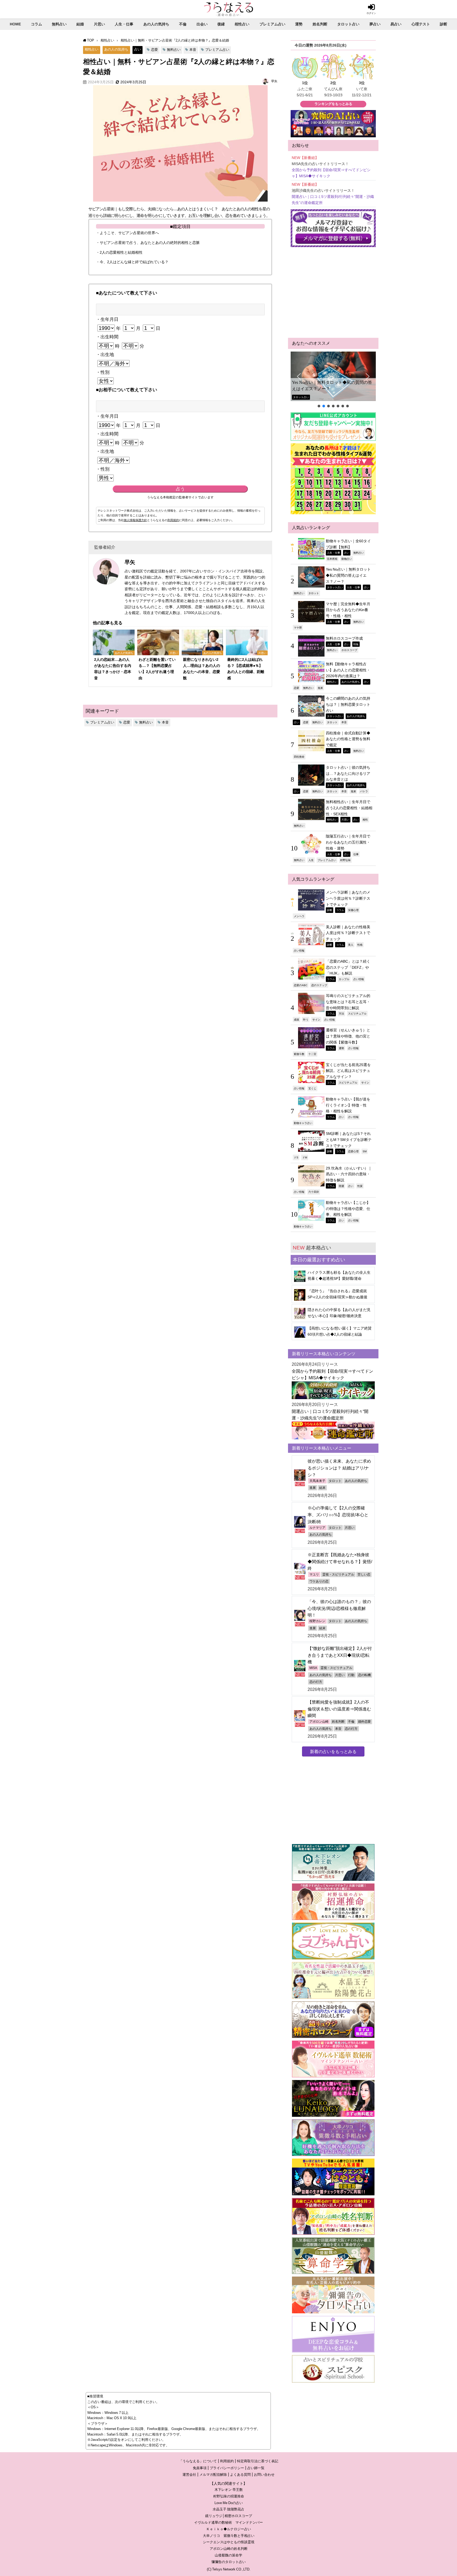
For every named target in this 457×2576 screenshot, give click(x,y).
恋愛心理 (353, 1151)
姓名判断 (320, 24)
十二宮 (312, 1054)
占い (138, 49)
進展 (320, 688)
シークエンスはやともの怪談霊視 (229, 2542)
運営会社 (189, 2475)
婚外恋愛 (364, 1722)
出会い (202, 24)
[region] (333, 380)
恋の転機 (364, 1675)
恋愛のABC (301, 985)
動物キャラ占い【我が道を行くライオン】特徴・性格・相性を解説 (348, 1105)
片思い (99, 24)
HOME (15, 24)
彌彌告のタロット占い (229, 2562)
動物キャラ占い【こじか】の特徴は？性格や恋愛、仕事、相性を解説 (348, 1209)
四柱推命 (299, 757)
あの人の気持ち (156, 24)
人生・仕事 (124, 24)
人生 (311, 860)
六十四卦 (314, 1192)
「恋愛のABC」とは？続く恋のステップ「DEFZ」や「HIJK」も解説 (348, 967)
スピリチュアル (357, 1013)
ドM (305, 1157)
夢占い (375, 24)
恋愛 (154, 50)
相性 (365, 820)
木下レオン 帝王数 (229, 2490)
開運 (341, 1186)
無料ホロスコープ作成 (344, 638)
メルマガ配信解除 (213, 2475)
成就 (296, 1020)
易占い (396, 24)
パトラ (364, 791)
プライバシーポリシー (227, 2468)
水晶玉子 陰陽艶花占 (229, 2509)
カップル (344, 979)
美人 (351, 945)
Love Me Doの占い (229, 2503)
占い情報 (299, 950)
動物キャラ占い (303, 1123)
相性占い (242, 24)
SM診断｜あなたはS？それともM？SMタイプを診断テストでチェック (349, 1139)
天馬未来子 (317, 1481)
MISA (313, 1668)
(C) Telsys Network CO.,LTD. (229, 2569)
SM (365, 1151)
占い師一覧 (256, 2468)
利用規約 (173, 520)
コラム (36, 24)
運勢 (299, 24)
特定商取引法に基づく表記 (258, 2461)
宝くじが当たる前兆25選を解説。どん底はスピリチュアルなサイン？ (348, 1071)
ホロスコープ (349, 650)
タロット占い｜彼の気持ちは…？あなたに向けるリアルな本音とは (348, 773)
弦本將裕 (332, 559)
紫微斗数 (299, 1054)
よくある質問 (240, 2475)
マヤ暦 (298, 627)
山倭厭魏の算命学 (229, 2555)
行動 (351, 1675)
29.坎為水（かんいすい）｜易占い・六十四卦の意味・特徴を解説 (349, 1174)
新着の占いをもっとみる (333, 1751)
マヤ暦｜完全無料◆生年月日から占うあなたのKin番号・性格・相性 (348, 610)
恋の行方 (316, 1682)
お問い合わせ (264, 2475)
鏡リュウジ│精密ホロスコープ (229, 2516)
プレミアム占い (272, 24)
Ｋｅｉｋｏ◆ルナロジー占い (229, 2529)
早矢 (274, 81)
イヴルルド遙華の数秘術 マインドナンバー (229, 2522)
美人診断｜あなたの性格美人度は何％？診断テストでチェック (348, 933)
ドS (296, 1157)
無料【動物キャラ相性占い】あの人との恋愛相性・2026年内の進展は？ (348, 670)
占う (180, 489)
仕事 (356, 854)
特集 (356, 644)
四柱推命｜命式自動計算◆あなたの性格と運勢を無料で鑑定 (348, 739)
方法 (341, 1013)
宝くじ (312, 1088)
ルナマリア (317, 1528)
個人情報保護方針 (135, 520)
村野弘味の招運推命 (229, 2496)
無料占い (59, 24)
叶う (306, 1020)
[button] (333, 376)
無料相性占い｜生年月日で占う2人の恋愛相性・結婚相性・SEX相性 (349, 808)
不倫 (183, 24)
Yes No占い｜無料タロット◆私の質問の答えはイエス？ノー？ (332, 386)
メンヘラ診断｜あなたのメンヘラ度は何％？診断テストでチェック (348, 898)
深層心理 (353, 910)
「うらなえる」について (198, 2461)
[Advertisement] (333, 293)
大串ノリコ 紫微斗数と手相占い (229, 2536)
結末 (322, 1488)
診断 (444, 24)
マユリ (314, 1574)
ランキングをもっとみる (333, 104)
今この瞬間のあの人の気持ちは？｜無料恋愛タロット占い (348, 704)
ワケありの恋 (319, 1581)
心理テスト (421, 24)
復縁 (221, 24)
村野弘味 (345, 860)
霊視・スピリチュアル (338, 1574)
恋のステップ (319, 985)
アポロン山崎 (319, 1722)
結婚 (80, 24)
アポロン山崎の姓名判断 (229, 2549)
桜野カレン (317, 1621)
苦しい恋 (364, 1574)
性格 (360, 945)
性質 (360, 1186)
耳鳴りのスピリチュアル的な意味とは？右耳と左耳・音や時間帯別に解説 (348, 1002)
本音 (193, 50)
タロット (314, 593)
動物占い (347, 559)
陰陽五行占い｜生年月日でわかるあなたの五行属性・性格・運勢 (348, 842)
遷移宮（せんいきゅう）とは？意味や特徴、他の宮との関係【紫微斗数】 (348, 1036)
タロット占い (348, 24)
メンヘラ (299, 916)
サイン (316, 1020)
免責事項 (200, 2468)
